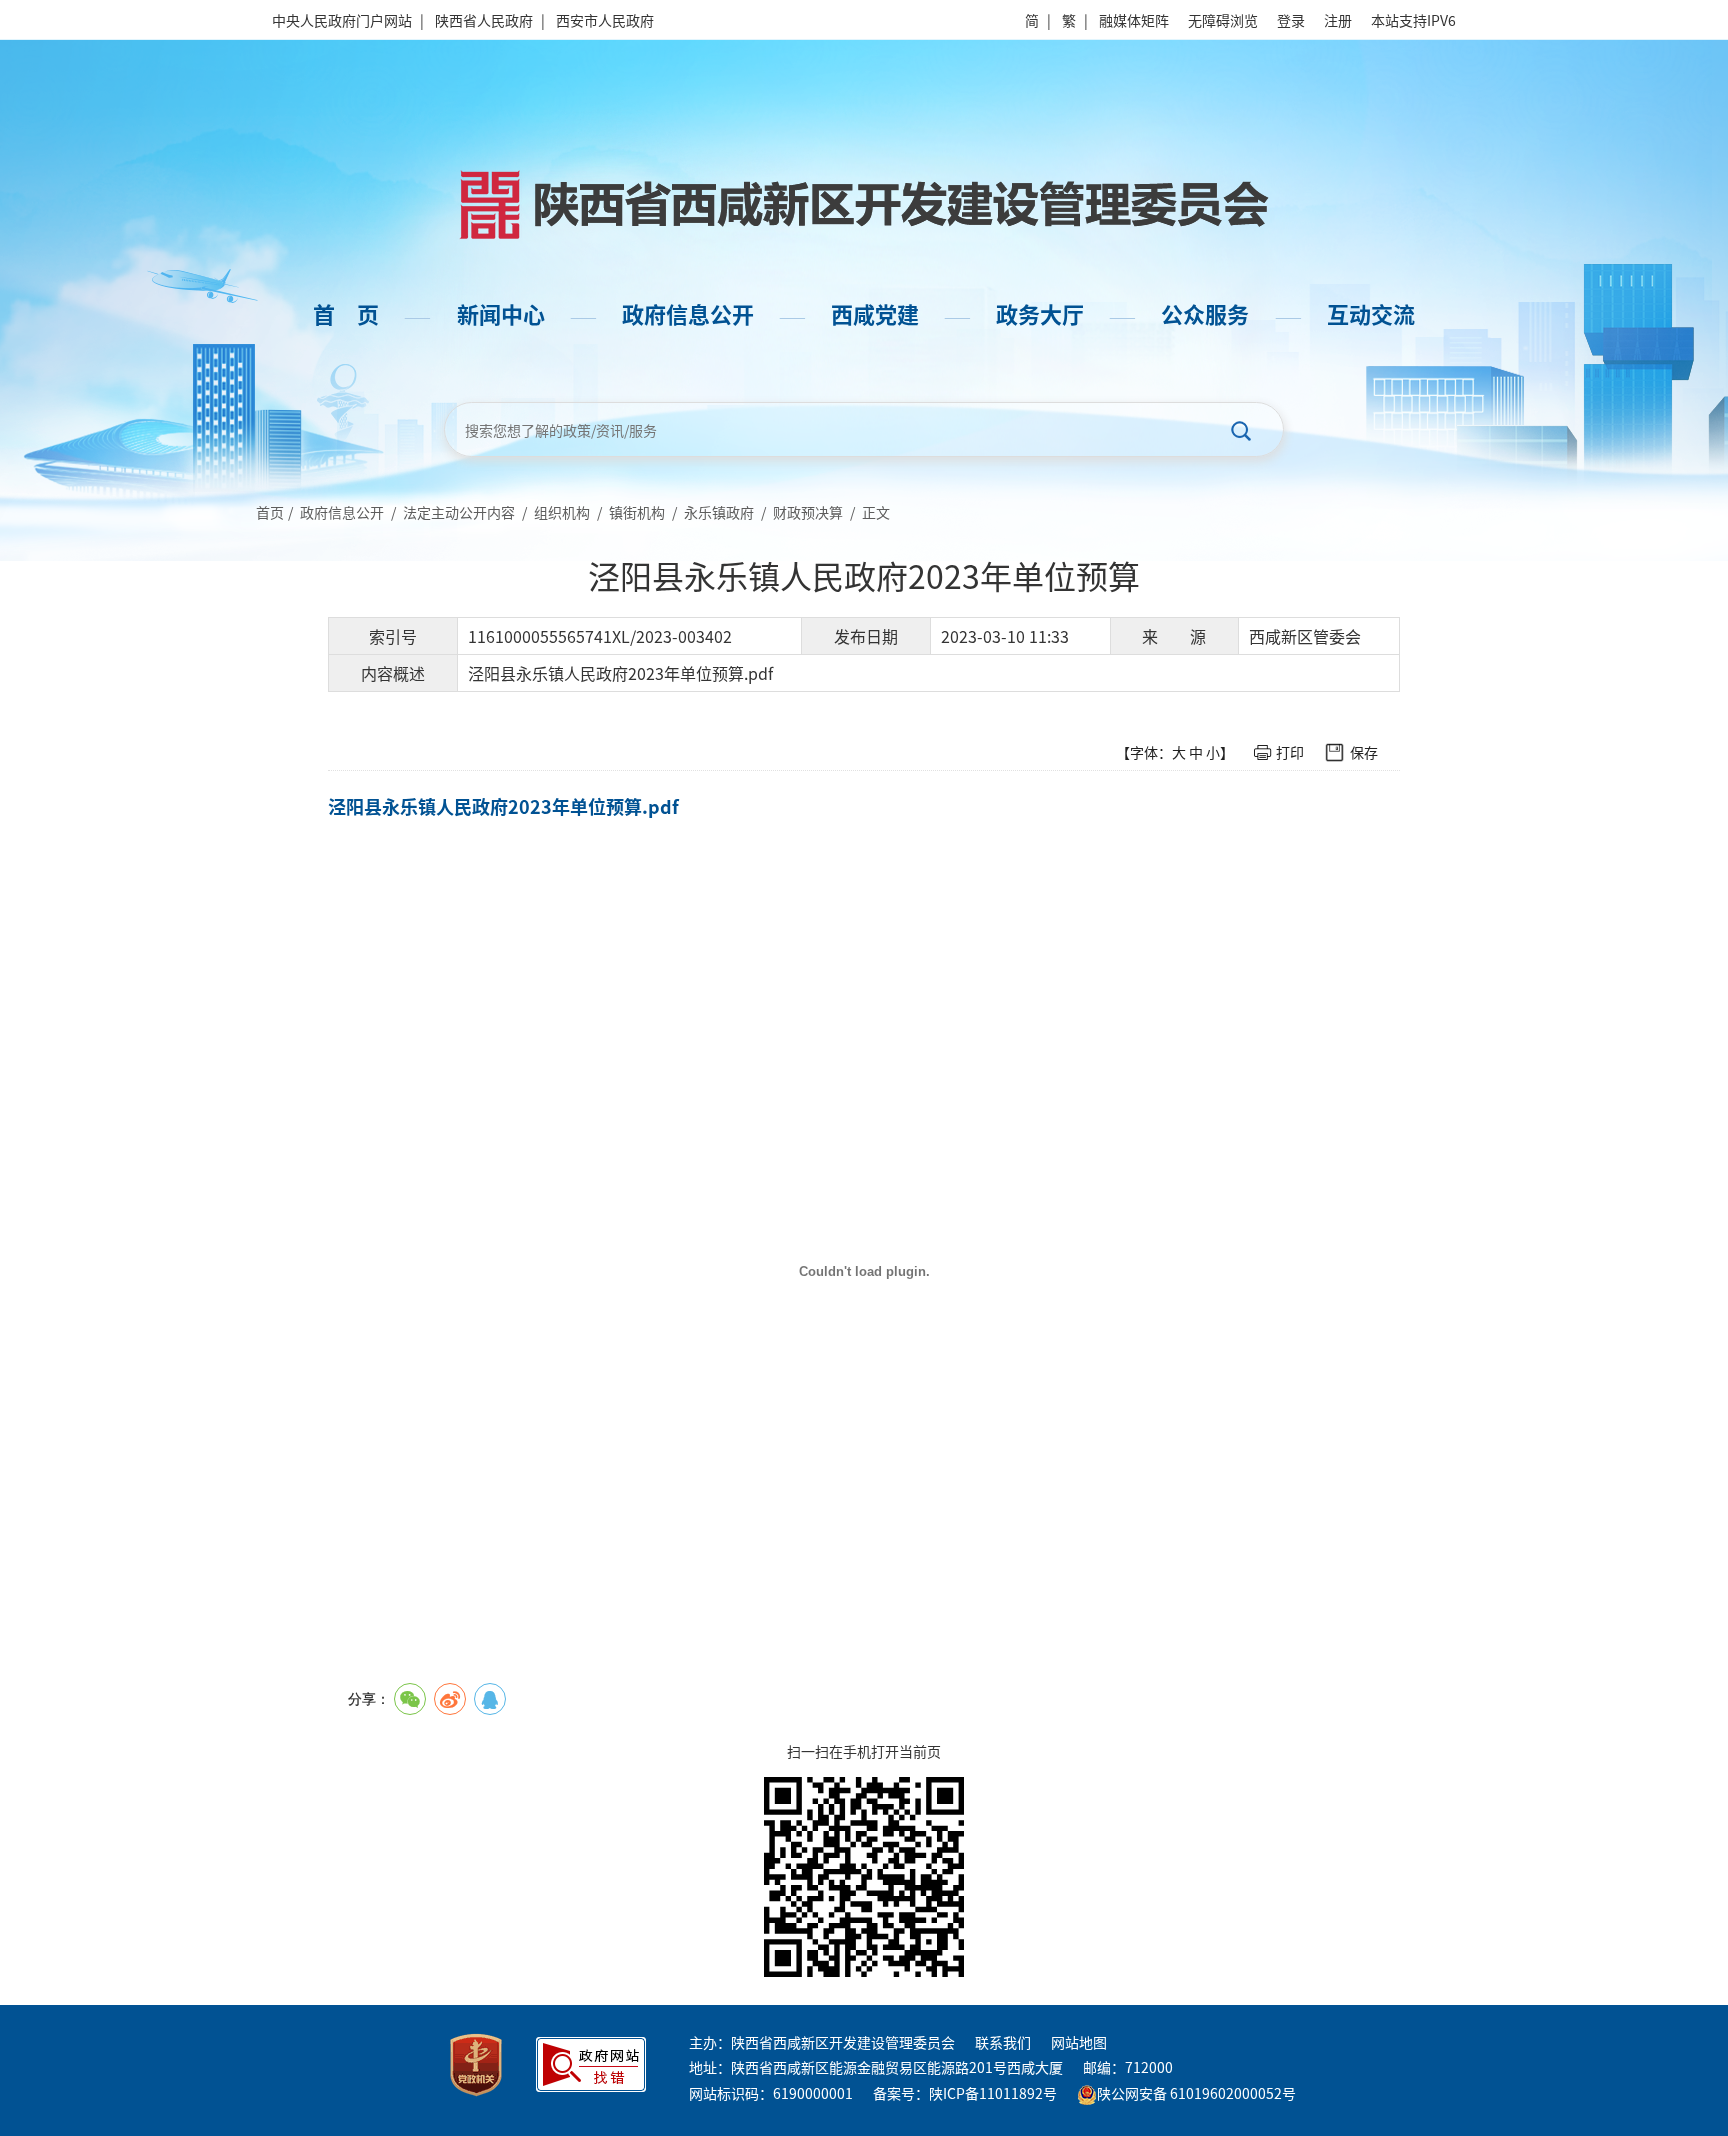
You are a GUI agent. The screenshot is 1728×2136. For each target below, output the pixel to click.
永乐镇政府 (719, 512)
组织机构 (562, 512)
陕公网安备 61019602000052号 (1196, 2093)
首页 (270, 512)
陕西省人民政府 (484, 20)
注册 (1338, 20)
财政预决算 (808, 512)
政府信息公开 (342, 512)
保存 (1364, 752)
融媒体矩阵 (1134, 20)
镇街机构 (637, 512)
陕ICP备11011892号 (993, 2093)
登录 (1291, 20)
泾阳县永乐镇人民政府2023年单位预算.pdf (503, 806)
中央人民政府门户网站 (342, 20)
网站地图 (1079, 2042)
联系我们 (1003, 2042)
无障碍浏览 (1223, 20)
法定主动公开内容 (459, 512)
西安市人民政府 (605, 20)
